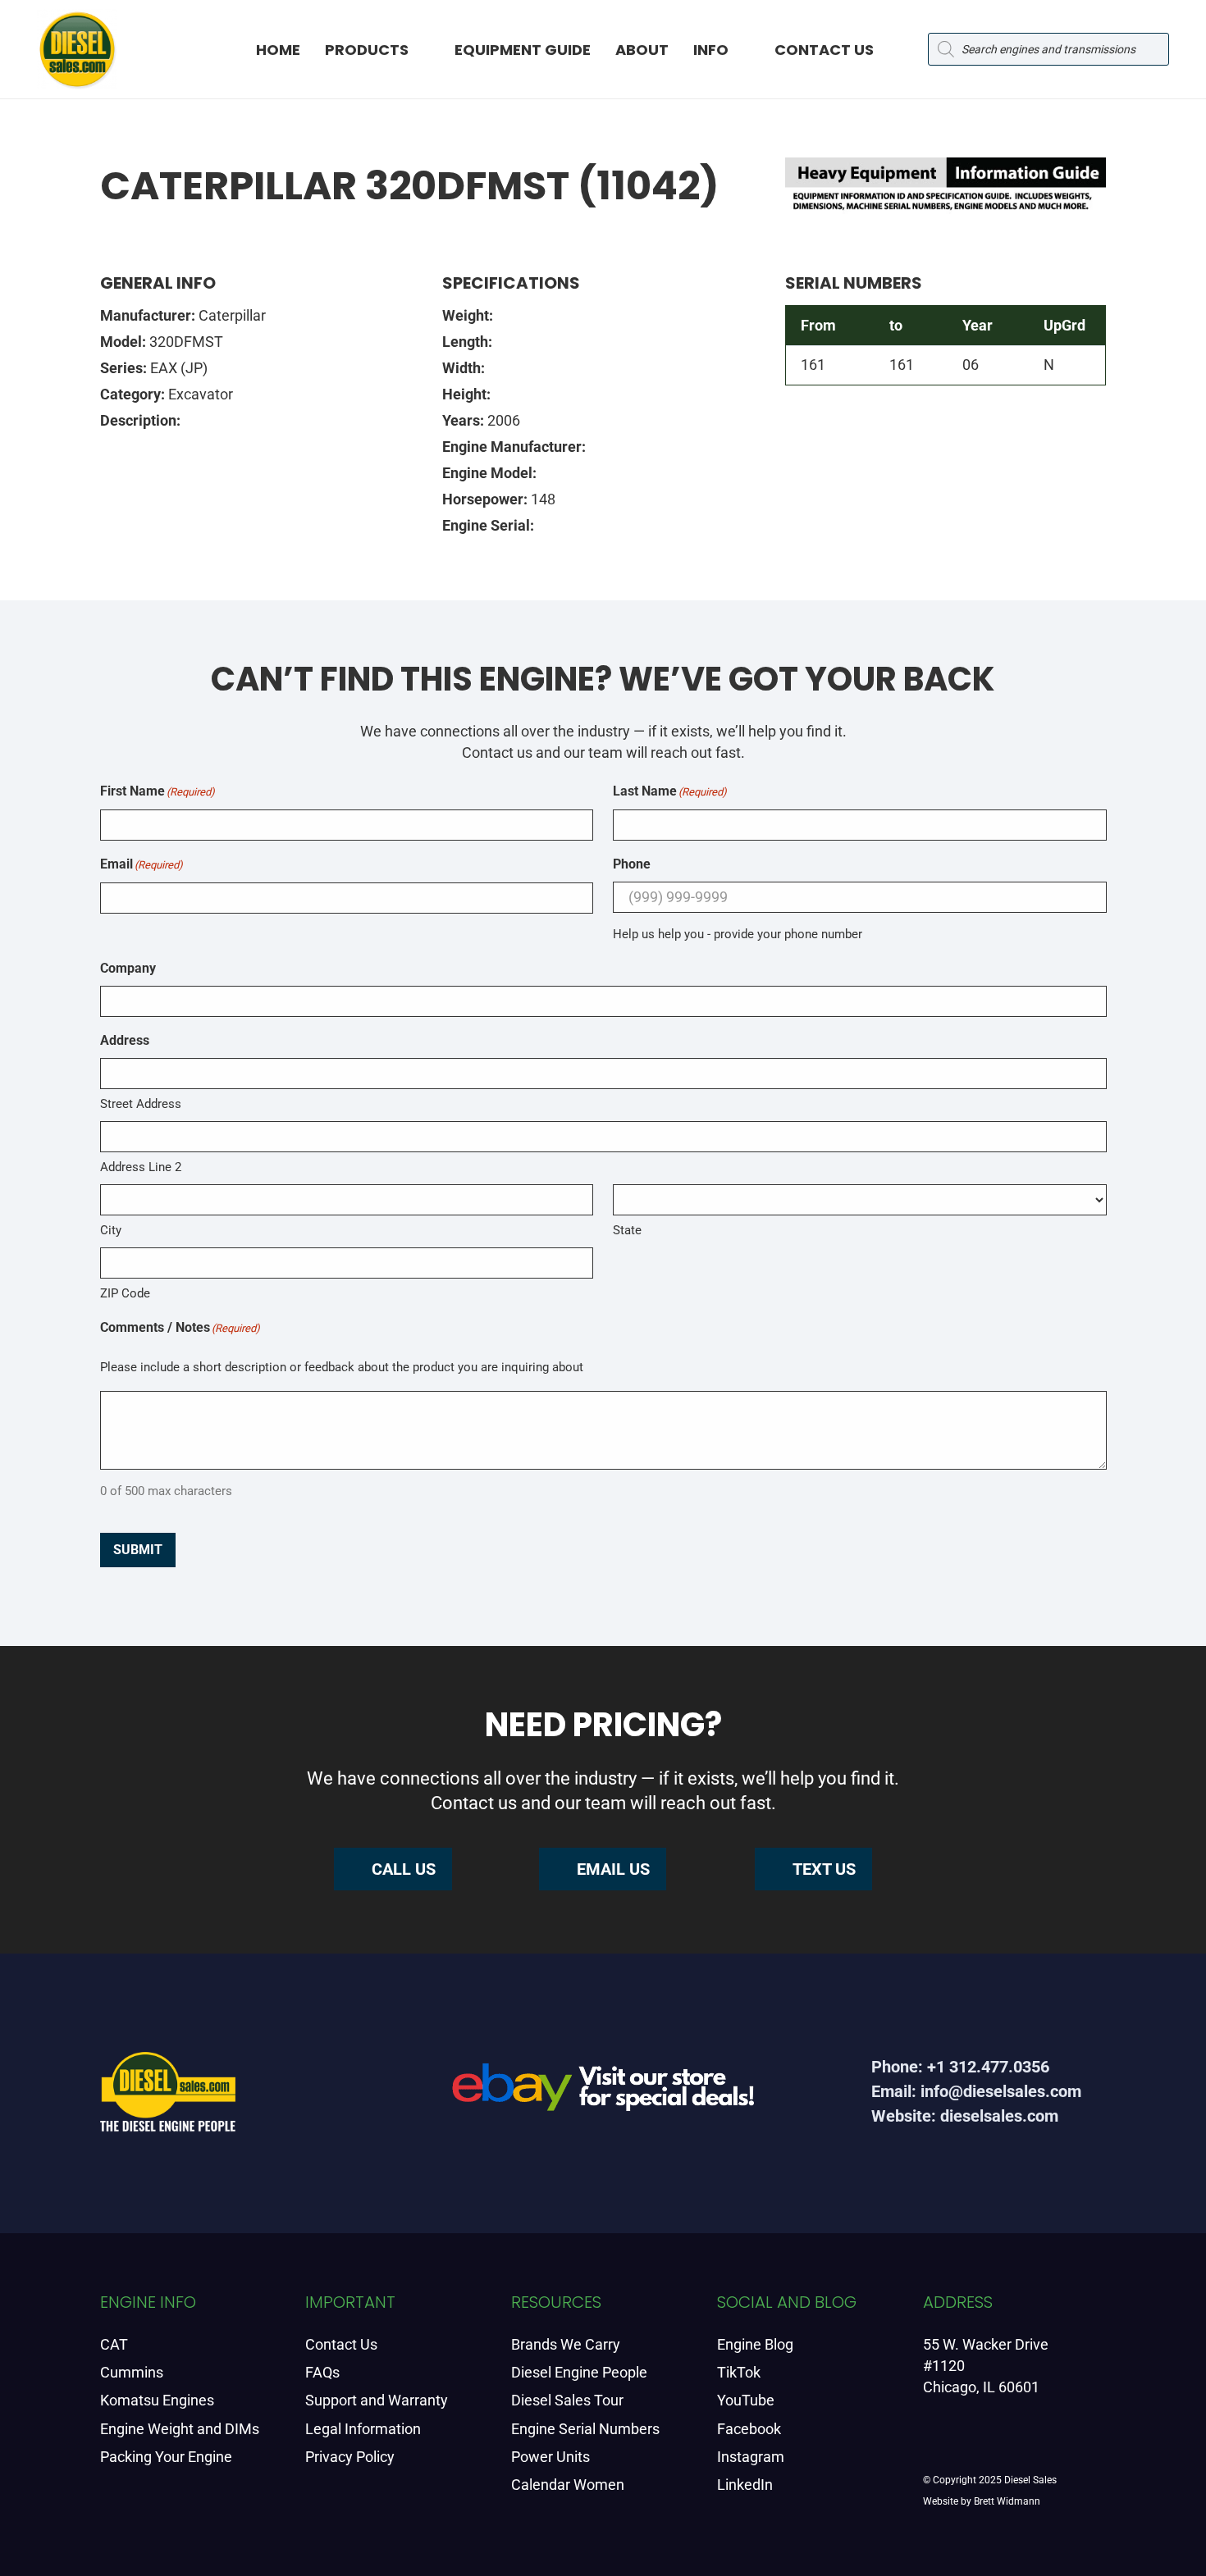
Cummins (132, 2372)
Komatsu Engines (157, 2400)
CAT (114, 2344)
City (111, 1230)
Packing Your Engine (166, 2457)
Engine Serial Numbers (585, 2429)
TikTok (739, 2372)
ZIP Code (125, 1293)
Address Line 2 (141, 1167)
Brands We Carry (566, 2344)
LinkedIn (745, 2485)
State (627, 1230)
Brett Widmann (1007, 2501)
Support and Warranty (377, 2400)
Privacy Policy (350, 2457)
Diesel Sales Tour (567, 2400)
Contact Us (341, 2344)
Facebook (749, 2429)
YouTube (746, 2400)
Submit (138, 1550)
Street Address (141, 1104)
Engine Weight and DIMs (180, 2429)
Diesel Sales (1030, 2480)
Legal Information (363, 2429)
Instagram (751, 2457)
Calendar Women (568, 2485)
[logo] (77, 49)
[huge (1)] (603, 2093)
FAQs (322, 2372)
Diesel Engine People (579, 2372)
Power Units (550, 2457)
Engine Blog (755, 2344)
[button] (423, 49)
